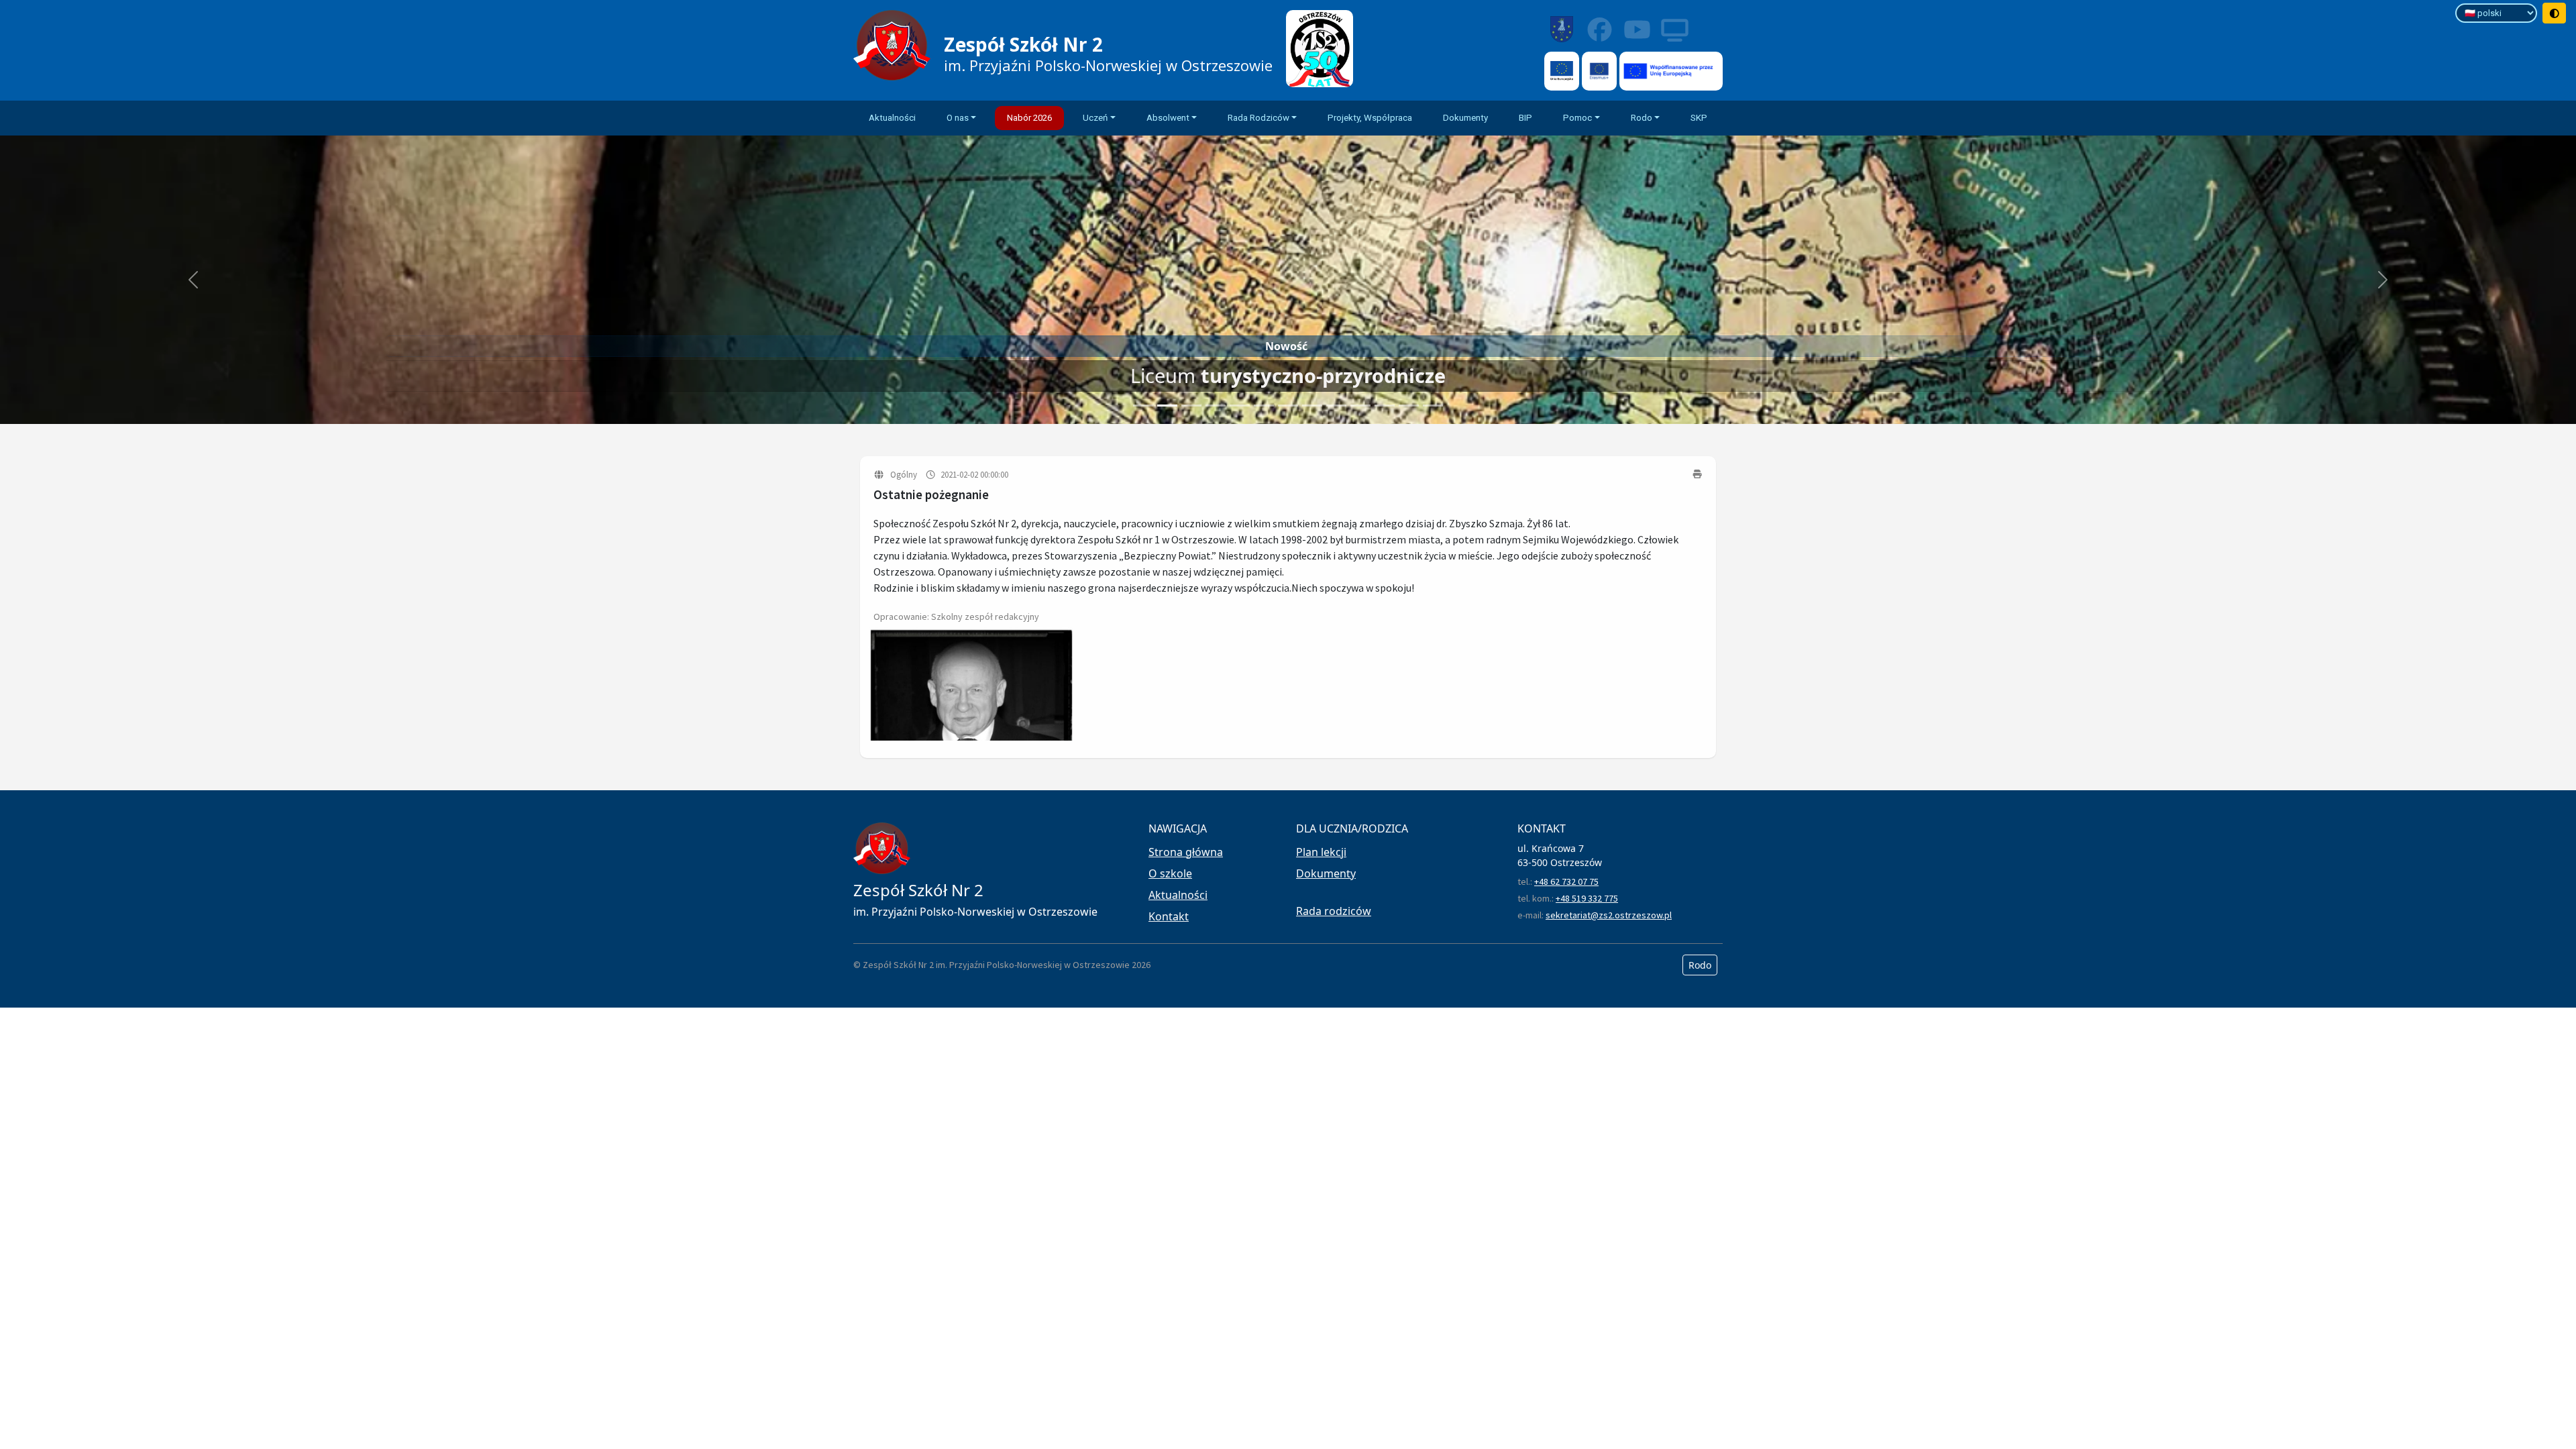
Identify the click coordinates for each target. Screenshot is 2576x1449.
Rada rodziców (1334, 911)
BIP (1525, 118)
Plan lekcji (1321, 852)
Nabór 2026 (1029, 118)
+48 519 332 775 (1587, 898)
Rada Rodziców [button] (1258, 118)
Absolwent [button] (1168, 118)
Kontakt (1169, 916)
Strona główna (1186, 852)
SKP (1699, 118)
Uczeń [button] (1095, 118)
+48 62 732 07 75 (1566, 881)
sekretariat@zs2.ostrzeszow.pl (1609, 915)
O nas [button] (958, 118)
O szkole (1170, 873)
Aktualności (892, 118)
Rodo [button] (1642, 118)
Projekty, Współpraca (1370, 118)
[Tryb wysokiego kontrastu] (2555, 13)
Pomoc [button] (1577, 118)
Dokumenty (1465, 118)
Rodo (1700, 965)
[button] (193, 280)
